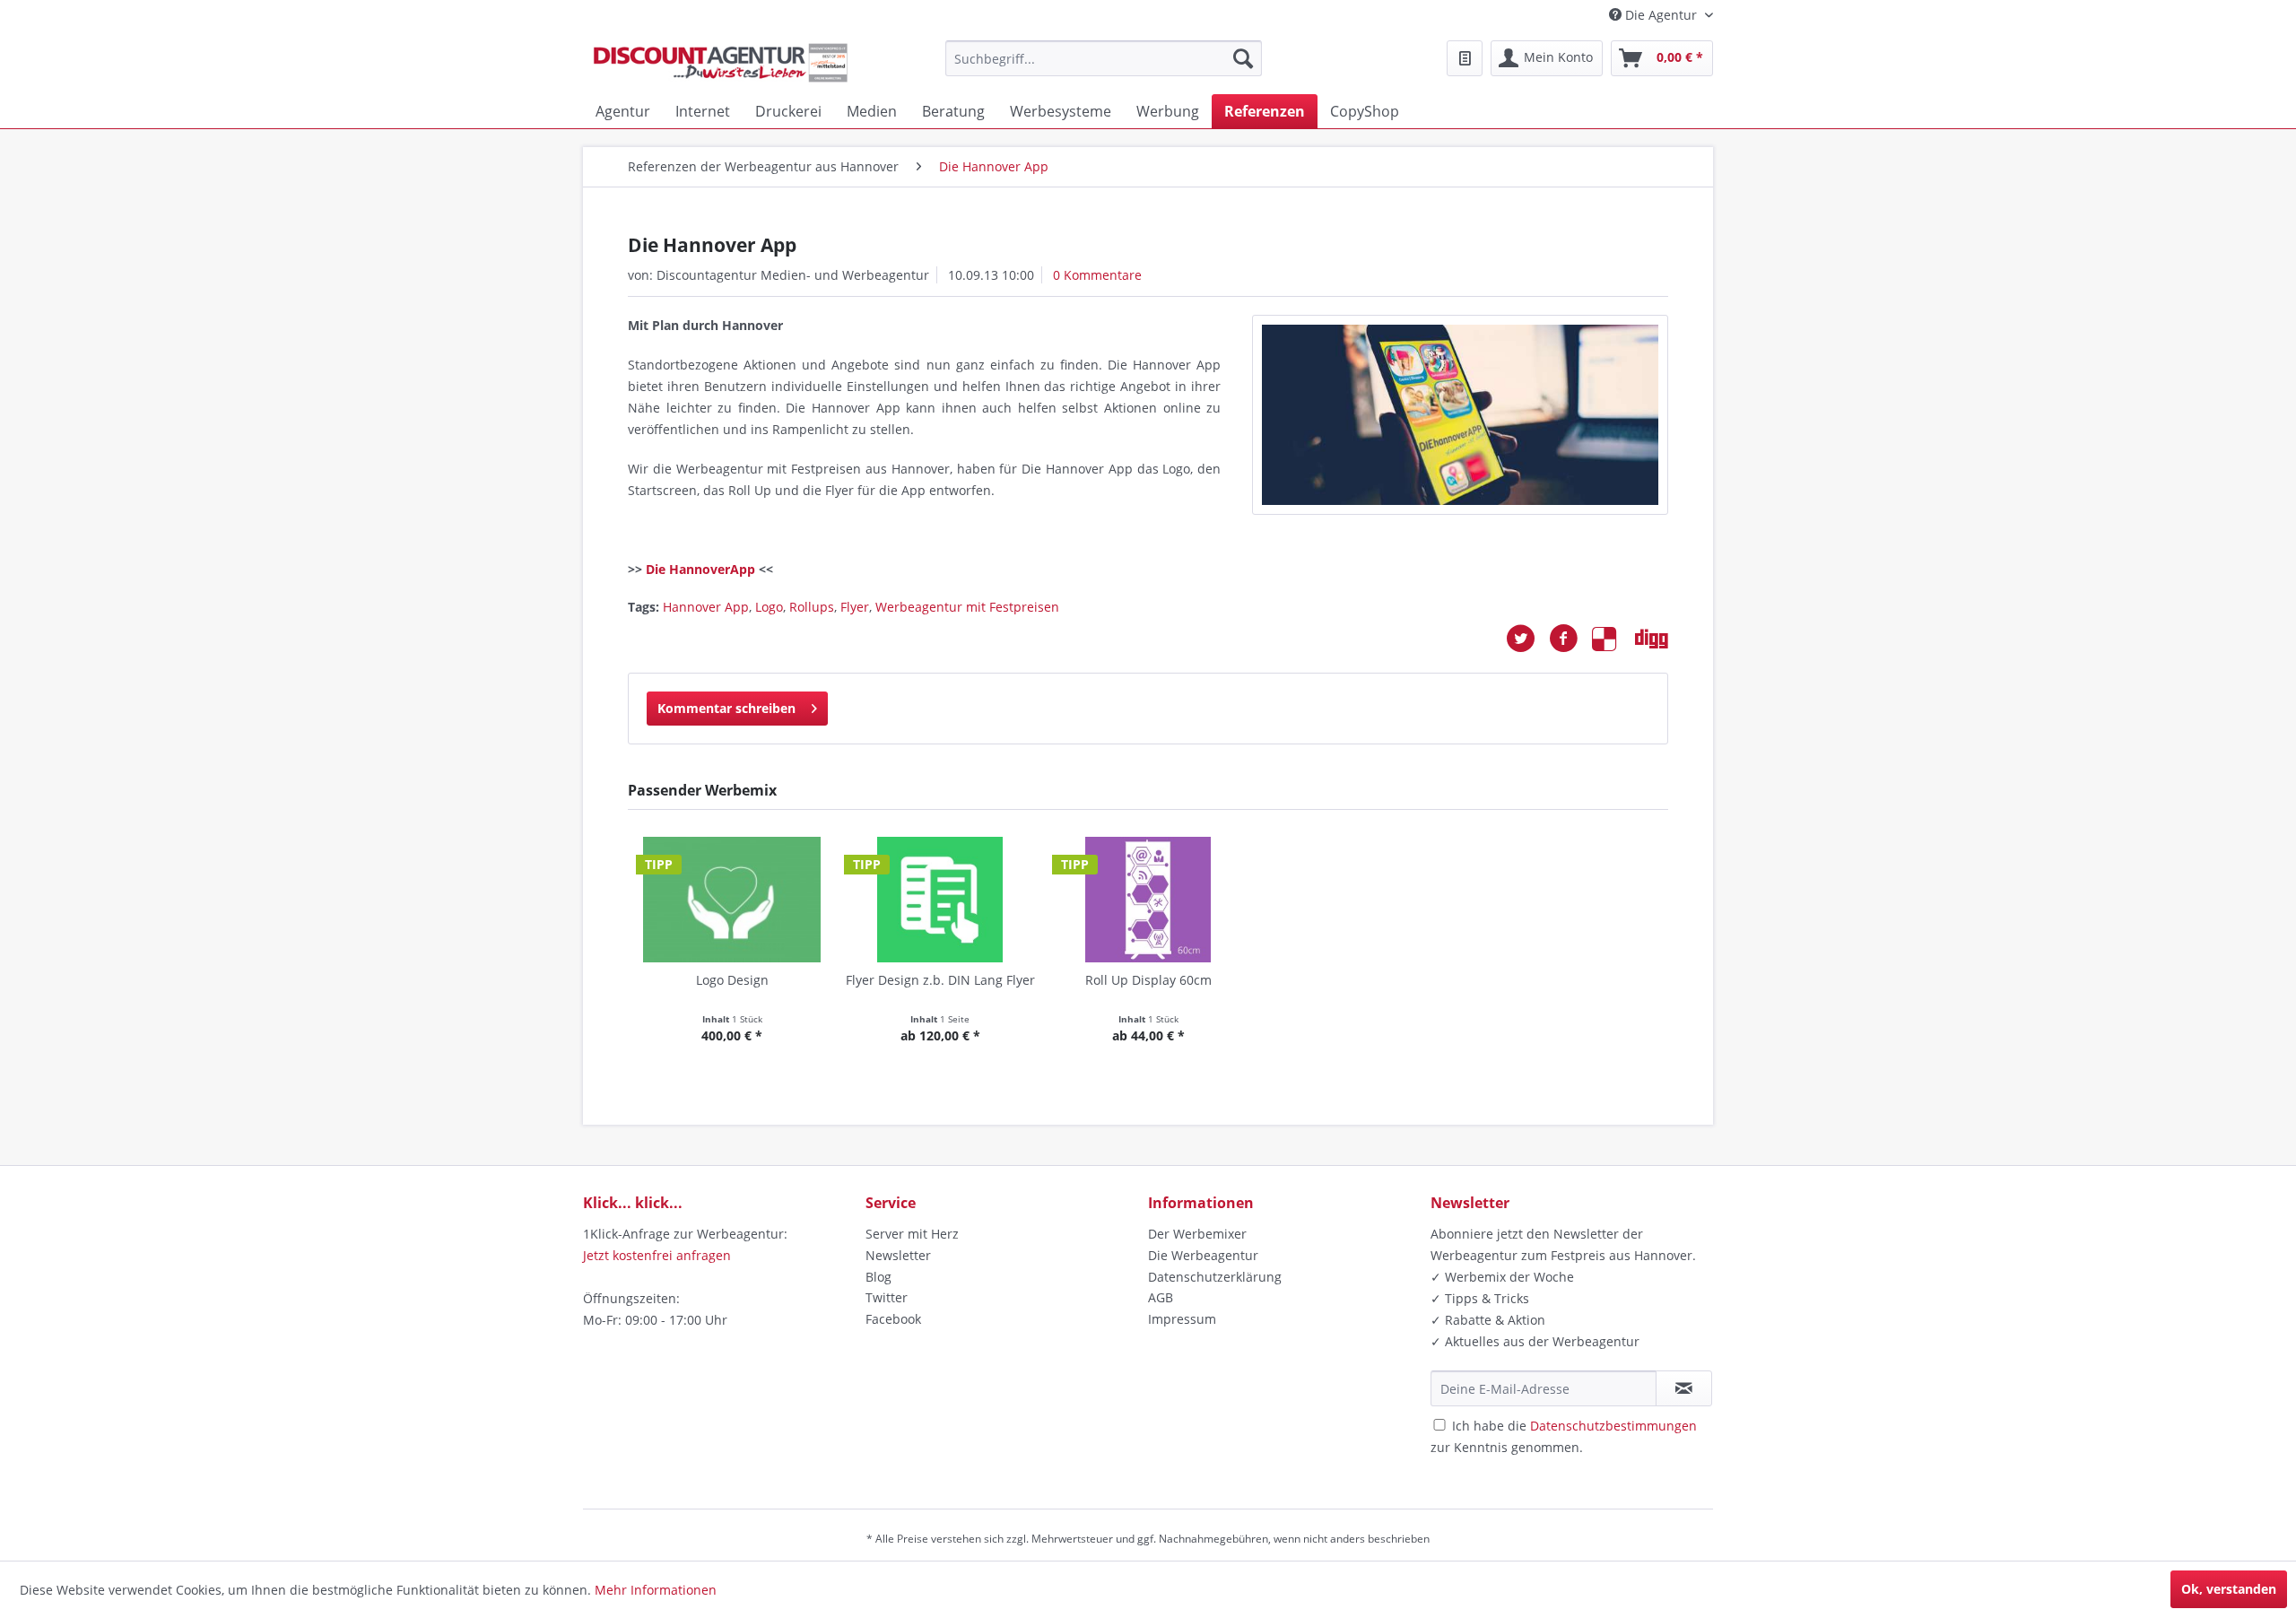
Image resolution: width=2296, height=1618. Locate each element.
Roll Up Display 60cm (1148, 980)
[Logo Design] (732, 900)
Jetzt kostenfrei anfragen (657, 1255)
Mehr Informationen (656, 1590)
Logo (769, 607)
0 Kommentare (1097, 275)
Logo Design (732, 980)
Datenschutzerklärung (1215, 1277)
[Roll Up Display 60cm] (1148, 900)
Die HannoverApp (700, 569)
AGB (1161, 1297)
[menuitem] (1104, 58)
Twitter (887, 1297)
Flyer (855, 607)
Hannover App (706, 607)
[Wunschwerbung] (1465, 58)
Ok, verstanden (2229, 1589)
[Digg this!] (1652, 639)
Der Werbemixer (1197, 1234)
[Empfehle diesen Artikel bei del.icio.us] (1613, 639)
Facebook (893, 1319)
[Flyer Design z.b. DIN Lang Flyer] (940, 900)
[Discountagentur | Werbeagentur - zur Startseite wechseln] (720, 63)
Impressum (1182, 1319)
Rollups (812, 607)
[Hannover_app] (1460, 415)
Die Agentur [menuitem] (1661, 15)
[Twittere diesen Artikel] (1527, 639)
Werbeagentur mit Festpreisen (967, 607)
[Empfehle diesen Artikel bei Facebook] (1570, 639)
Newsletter (898, 1255)
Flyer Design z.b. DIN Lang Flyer (940, 980)
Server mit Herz (912, 1234)
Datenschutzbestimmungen (1613, 1426)
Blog (878, 1277)
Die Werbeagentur (1203, 1255)
